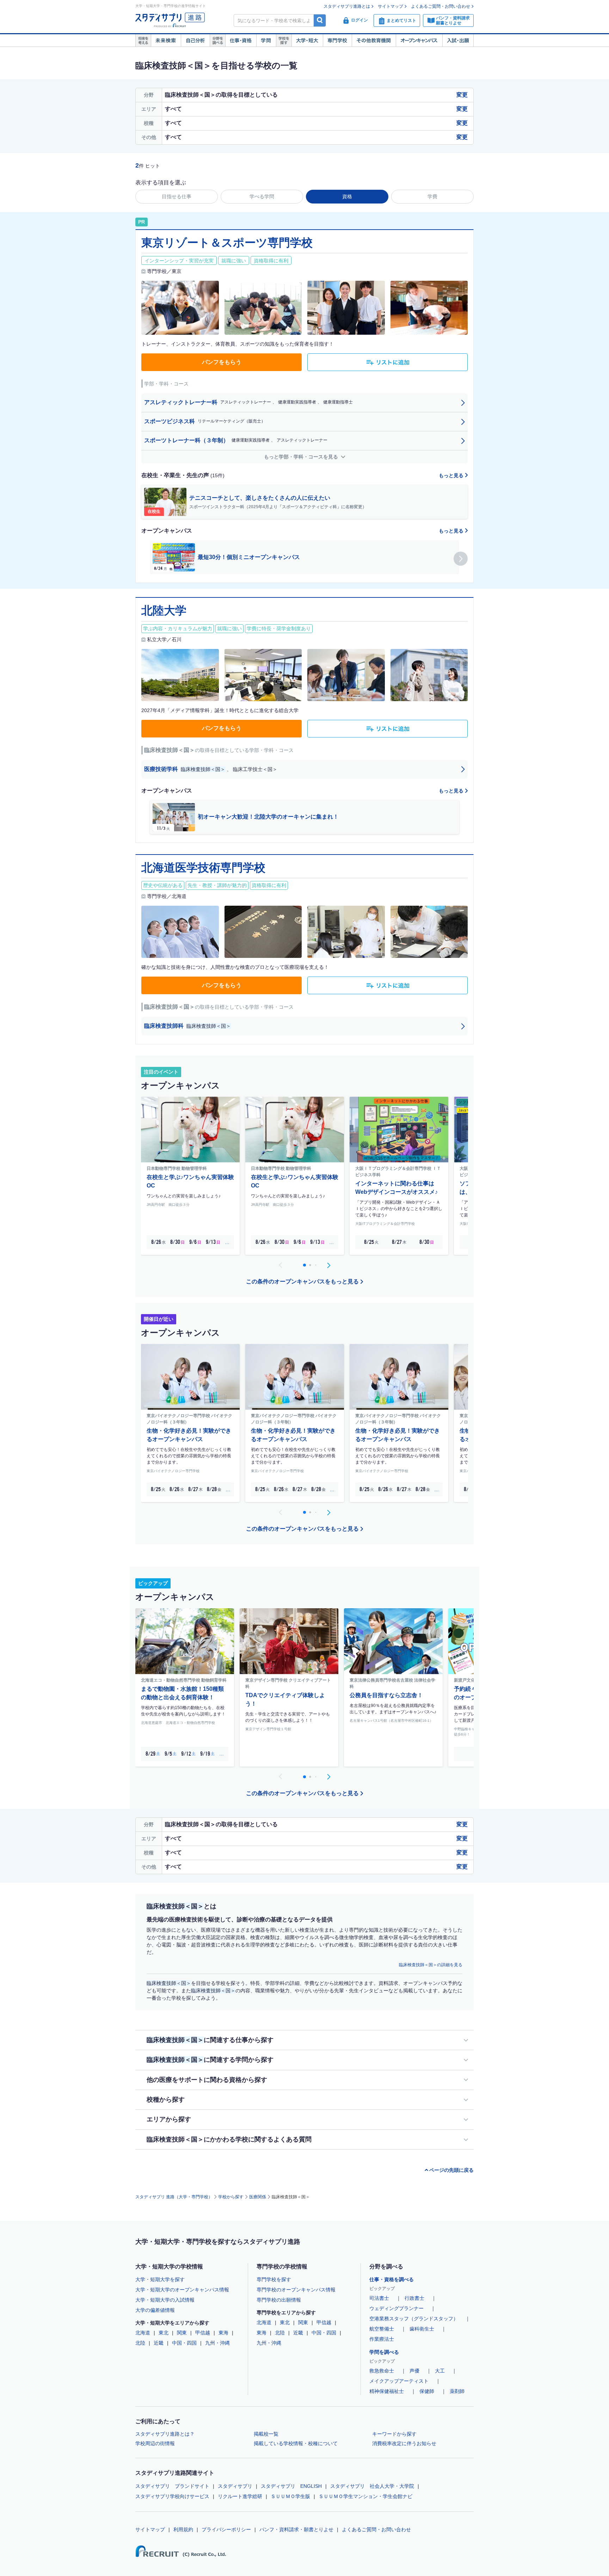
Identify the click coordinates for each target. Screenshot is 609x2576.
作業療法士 (382, 2339)
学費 (432, 196)
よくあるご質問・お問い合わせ (441, 6)
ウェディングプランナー (396, 2308)
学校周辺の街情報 (155, 2443)
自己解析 (195, 41)
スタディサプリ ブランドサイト (172, 2486)
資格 (347, 196)
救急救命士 (382, 2371)
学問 (266, 41)
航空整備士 (382, 2329)
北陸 (140, 2343)
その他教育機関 (374, 41)
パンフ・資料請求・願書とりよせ (296, 2529)
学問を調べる (384, 2352)
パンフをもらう (222, 362)
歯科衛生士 (422, 2329)
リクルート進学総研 (240, 2496)
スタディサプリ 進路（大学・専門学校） (174, 2197)
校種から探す (166, 2100)
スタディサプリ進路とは (347, 6)
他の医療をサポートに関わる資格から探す (207, 2080)
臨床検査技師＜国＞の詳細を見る (431, 1965)
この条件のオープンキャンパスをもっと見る (302, 1281)
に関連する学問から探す (210, 2060)
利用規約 (183, 2529)
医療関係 (258, 2197)
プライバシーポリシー (226, 2529)
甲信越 (203, 2333)
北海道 (143, 2333)
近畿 (159, 2343)
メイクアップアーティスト (399, 2381)
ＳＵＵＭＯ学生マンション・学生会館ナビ (365, 2496)
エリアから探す (169, 2119)
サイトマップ (390, 6)
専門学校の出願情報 (279, 2300)
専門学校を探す (274, 2279)
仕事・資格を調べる (392, 2279)
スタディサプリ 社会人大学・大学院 (372, 2486)
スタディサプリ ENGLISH (291, 2486)
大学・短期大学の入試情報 (165, 2300)
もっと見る (452, 475)
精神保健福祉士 (387, 2391)
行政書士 (414, 2298)
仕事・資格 (241, 41)
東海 (223, 2333)
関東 (182, 2333)
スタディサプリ (235, 2486)
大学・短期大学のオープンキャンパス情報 (182, 2290)
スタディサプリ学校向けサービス (172, 2496)
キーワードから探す (394, 2434)
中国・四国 (184, 2343)
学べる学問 (262, 196)
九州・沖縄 (217, 2343)
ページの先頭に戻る (451, 2170)
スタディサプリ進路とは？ (165, 2434)
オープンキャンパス (419, 41)
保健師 (427, 2391)
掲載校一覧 (266, 2434)
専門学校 (337, 41)
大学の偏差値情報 (155, 2310)
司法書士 (379, 2298)
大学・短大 (307, 41)
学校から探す (231, 2197)
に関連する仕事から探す (210, 2040)
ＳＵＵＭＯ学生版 (290, 2496)
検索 (320, 20)
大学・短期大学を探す (160, 2279)
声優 (414, 2371)
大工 (440, 2371)
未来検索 (166, 41)
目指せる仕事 (177, 196)
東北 (164, 2333)
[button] (461, 559)
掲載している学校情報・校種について (296, 2443)
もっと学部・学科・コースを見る (302, 457)
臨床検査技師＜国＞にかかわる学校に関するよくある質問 (229, 2139)
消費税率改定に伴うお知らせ (404, 2443)
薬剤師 (457, 2391)
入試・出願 (458, 41)
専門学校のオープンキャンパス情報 (296, 2290)
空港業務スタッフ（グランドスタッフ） (414, 2319)
